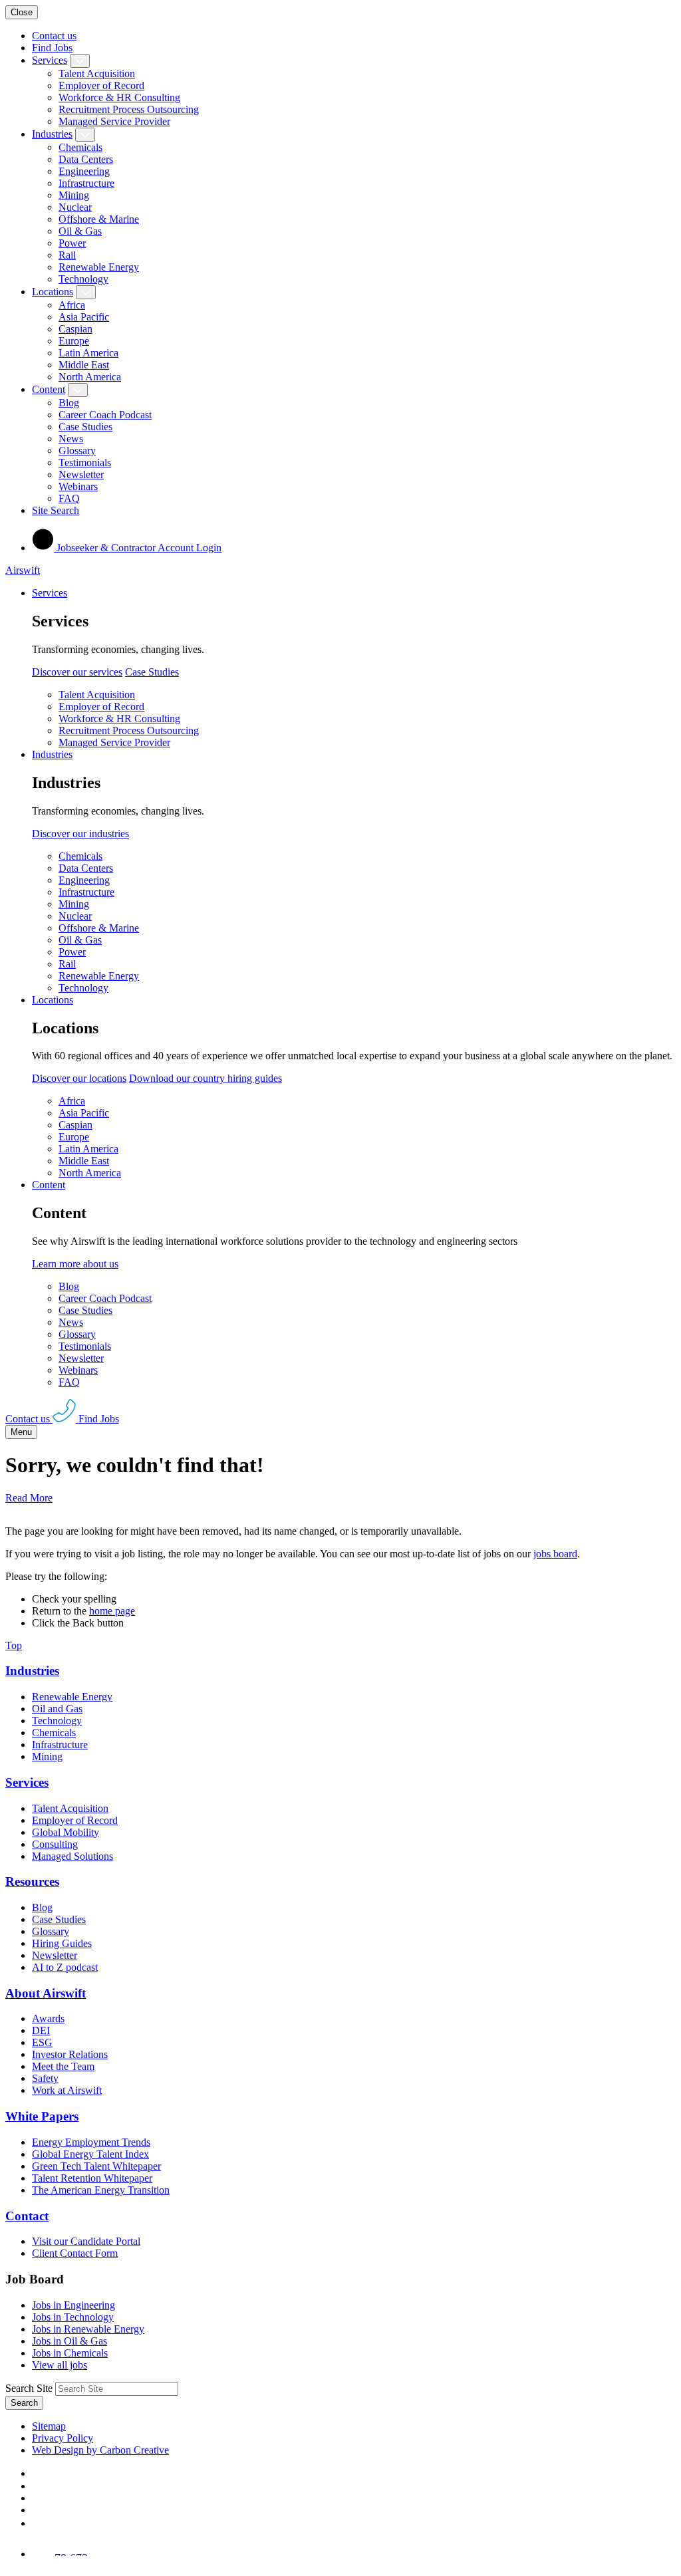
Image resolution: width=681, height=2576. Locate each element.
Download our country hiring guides (205, 1078)
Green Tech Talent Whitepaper (96, 2166)
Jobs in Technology (73, 2317)
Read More (29, 1498)
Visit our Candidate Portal (86, 2241)
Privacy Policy (63, 2438)
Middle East (84, 365)
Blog (69, 403)
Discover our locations (79, 1078)
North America (90, 377)
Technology (83, 279)
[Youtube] (38, 2510)
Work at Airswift (67, 2090)
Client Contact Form (75, 2253)
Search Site (29, 2388)
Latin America (88, 353)
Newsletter (81, 474)
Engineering (84, 171)
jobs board (555, 1554)
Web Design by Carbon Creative (100, 2450)
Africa (72, 305)
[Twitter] (37, 2498)
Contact (27, 2216)
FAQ (69, 498)
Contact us (54, 36)
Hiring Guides (62, 1943)
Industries (52, 134)
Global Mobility (66, 1832)
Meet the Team (63, 2066)
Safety (45, 2078)
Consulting (55, 1844)
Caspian (75, 329)
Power (72, 243)
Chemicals (80, 147)
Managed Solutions (72, 1856)
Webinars (78, 486)
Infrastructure (86, 183)
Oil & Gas (80, 231)
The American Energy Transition (101, 2190)
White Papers (42, 2116)
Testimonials (85, 462)
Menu (21, 1432)
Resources (32, 1881)
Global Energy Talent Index (90, 2154)
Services (50, 60)
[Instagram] (37, 2523)
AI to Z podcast (65, 1967)
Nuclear (75, 207)
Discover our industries (80, 834)
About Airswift (46, 1993)
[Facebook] (35, 2473)
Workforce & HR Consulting (119, 97)
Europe (74, 341)
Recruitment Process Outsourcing (129, 109)
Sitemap (49, 2426)
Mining (74, 195)
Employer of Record (101, 85)
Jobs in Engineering (73, 2305)
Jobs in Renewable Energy (88, 2329)
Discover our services (77, 672)
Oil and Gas (57, 1709)
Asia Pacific (84, 317)
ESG (42, 2042)
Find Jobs (52, 48)
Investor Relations (70, 2054)
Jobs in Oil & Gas (69, 2341)
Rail (67, 255)
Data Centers (86, 159)
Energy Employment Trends (91, 2142)
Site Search (56, 510)
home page (112, 1611)
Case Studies (85, 427)
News (71, 439)
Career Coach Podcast (105, 415)
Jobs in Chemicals (70, 2353)
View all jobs (60, 2365)
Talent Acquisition (97, 73)
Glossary (77, 451)
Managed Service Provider (114, 121)
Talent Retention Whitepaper (92, 2178)
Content (49, 389)
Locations (53, 292)
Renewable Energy (99, 267)
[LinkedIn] (37, 2486)
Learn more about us (75, 1264)
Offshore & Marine (99, 219)
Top (14, 1645)
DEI (41, 2030)
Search (24, 2403)
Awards (48, 2018)
